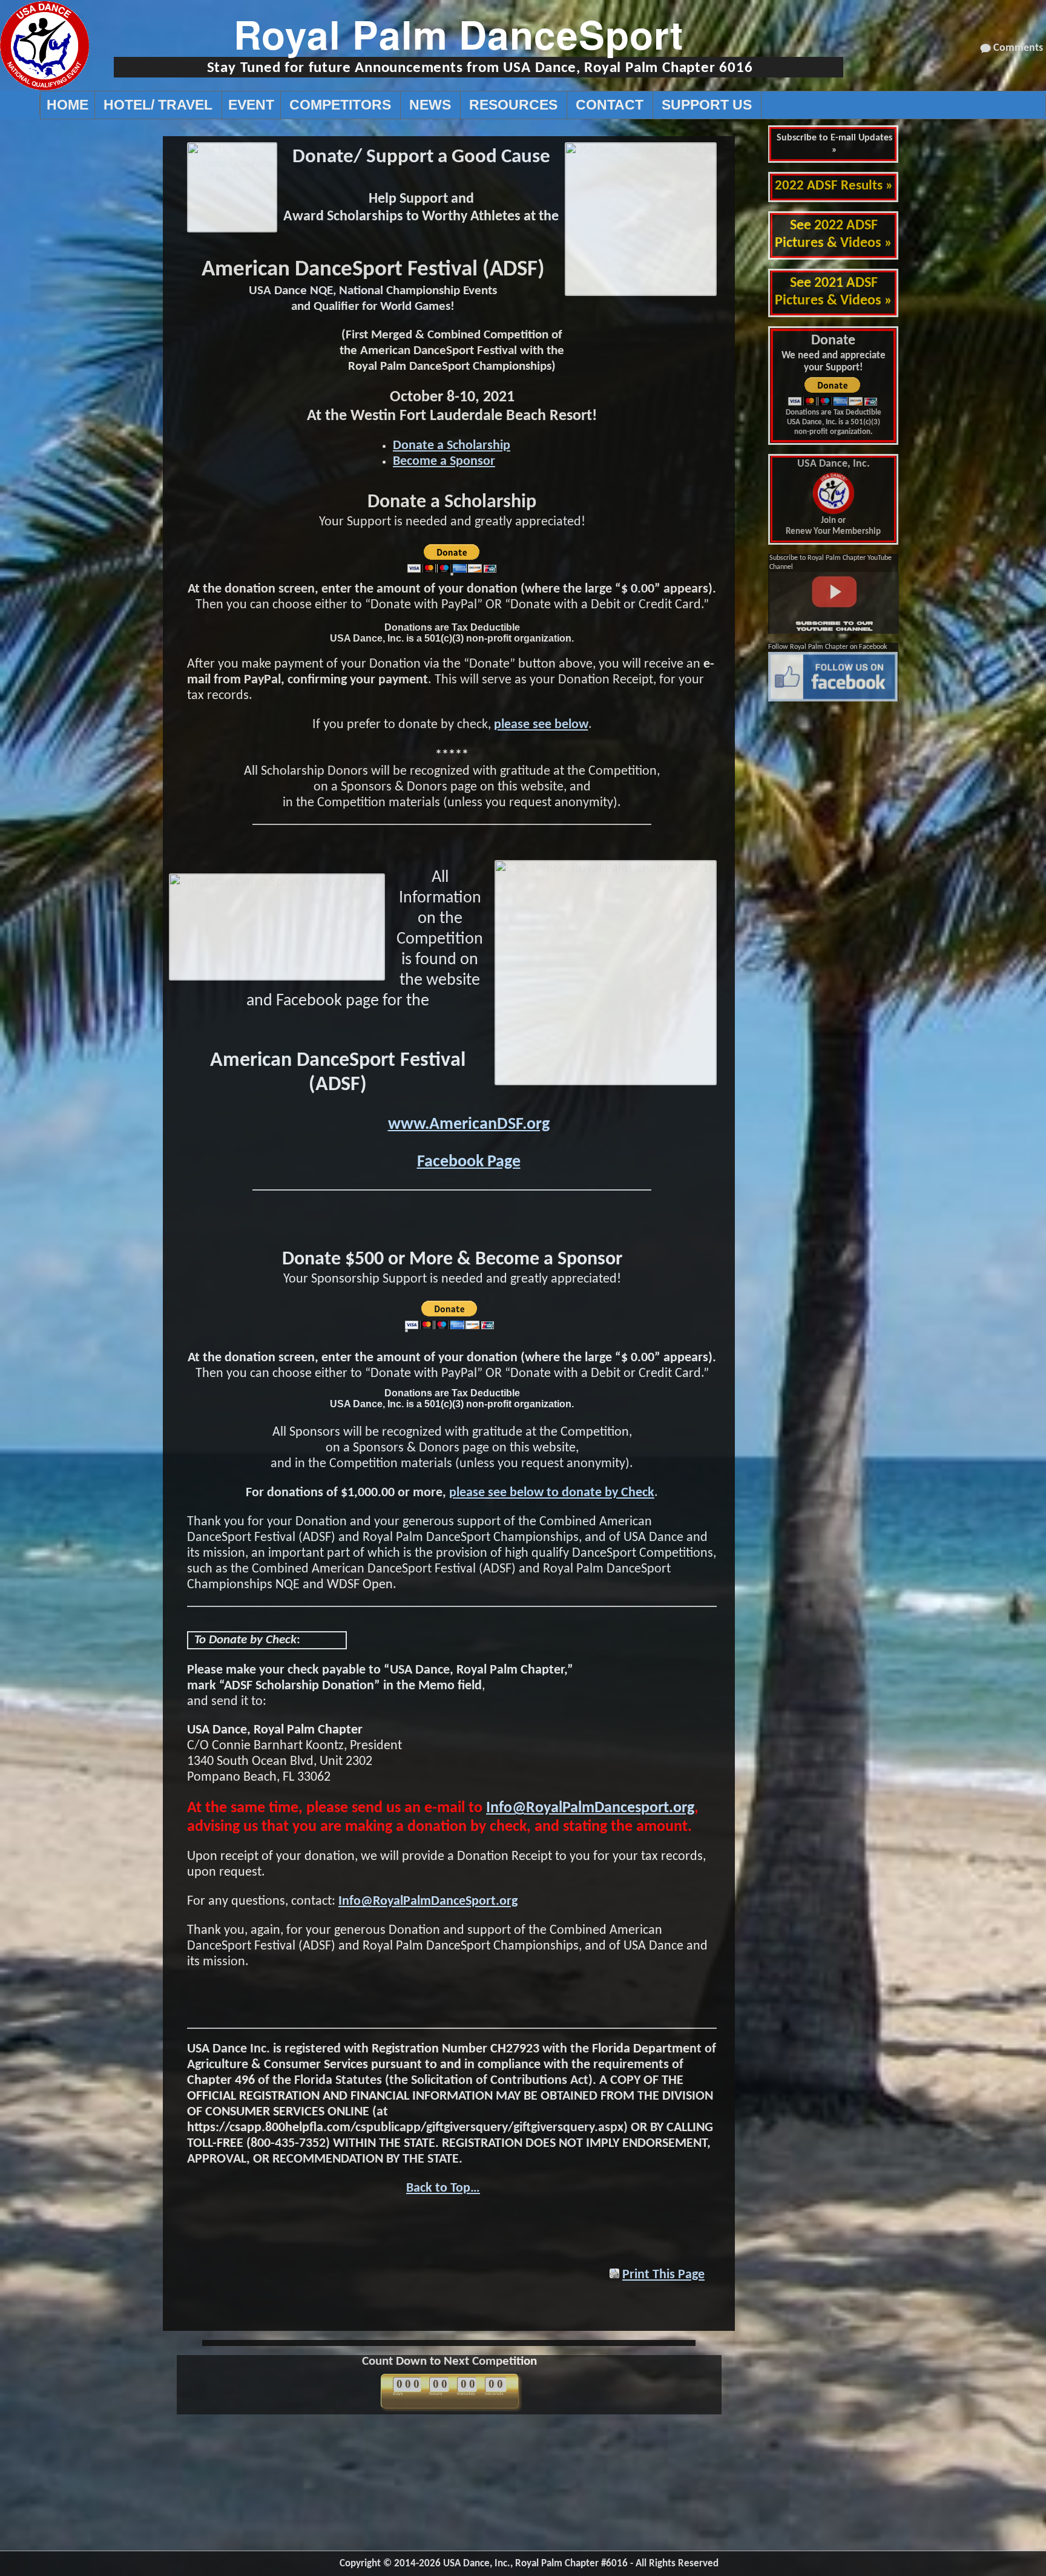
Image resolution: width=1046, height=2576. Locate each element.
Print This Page (663, 2275)
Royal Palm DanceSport (459, 34)
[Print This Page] (614, 2275)
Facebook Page (469, 1162)
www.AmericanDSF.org (469, 1125)
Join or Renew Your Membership (833, 498)
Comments (1018, 48)
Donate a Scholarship (452, 446)
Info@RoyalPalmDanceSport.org (428, 1901)
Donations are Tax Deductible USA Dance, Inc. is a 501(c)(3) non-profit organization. (834, 422)
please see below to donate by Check (552, 1493)
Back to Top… (443, 2188)
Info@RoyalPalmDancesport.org (590, 1808)
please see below (541, 725)
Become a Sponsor (444, 462)
